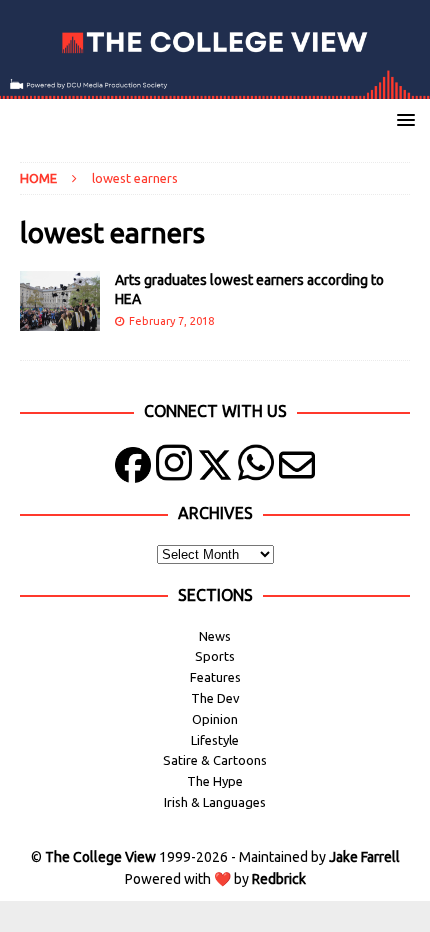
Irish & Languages (215, 802)
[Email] (297, 469)
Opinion (215, 719)
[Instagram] (174, 469)
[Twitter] (215, 469)
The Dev (215, 698)
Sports (215, 656)
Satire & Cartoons (215, 760)
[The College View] (215, 88)
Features (215, 677)
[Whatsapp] (256, 469)
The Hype (215, 781)
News (215, 636)
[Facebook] (133, 469)
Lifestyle (215, 740)
